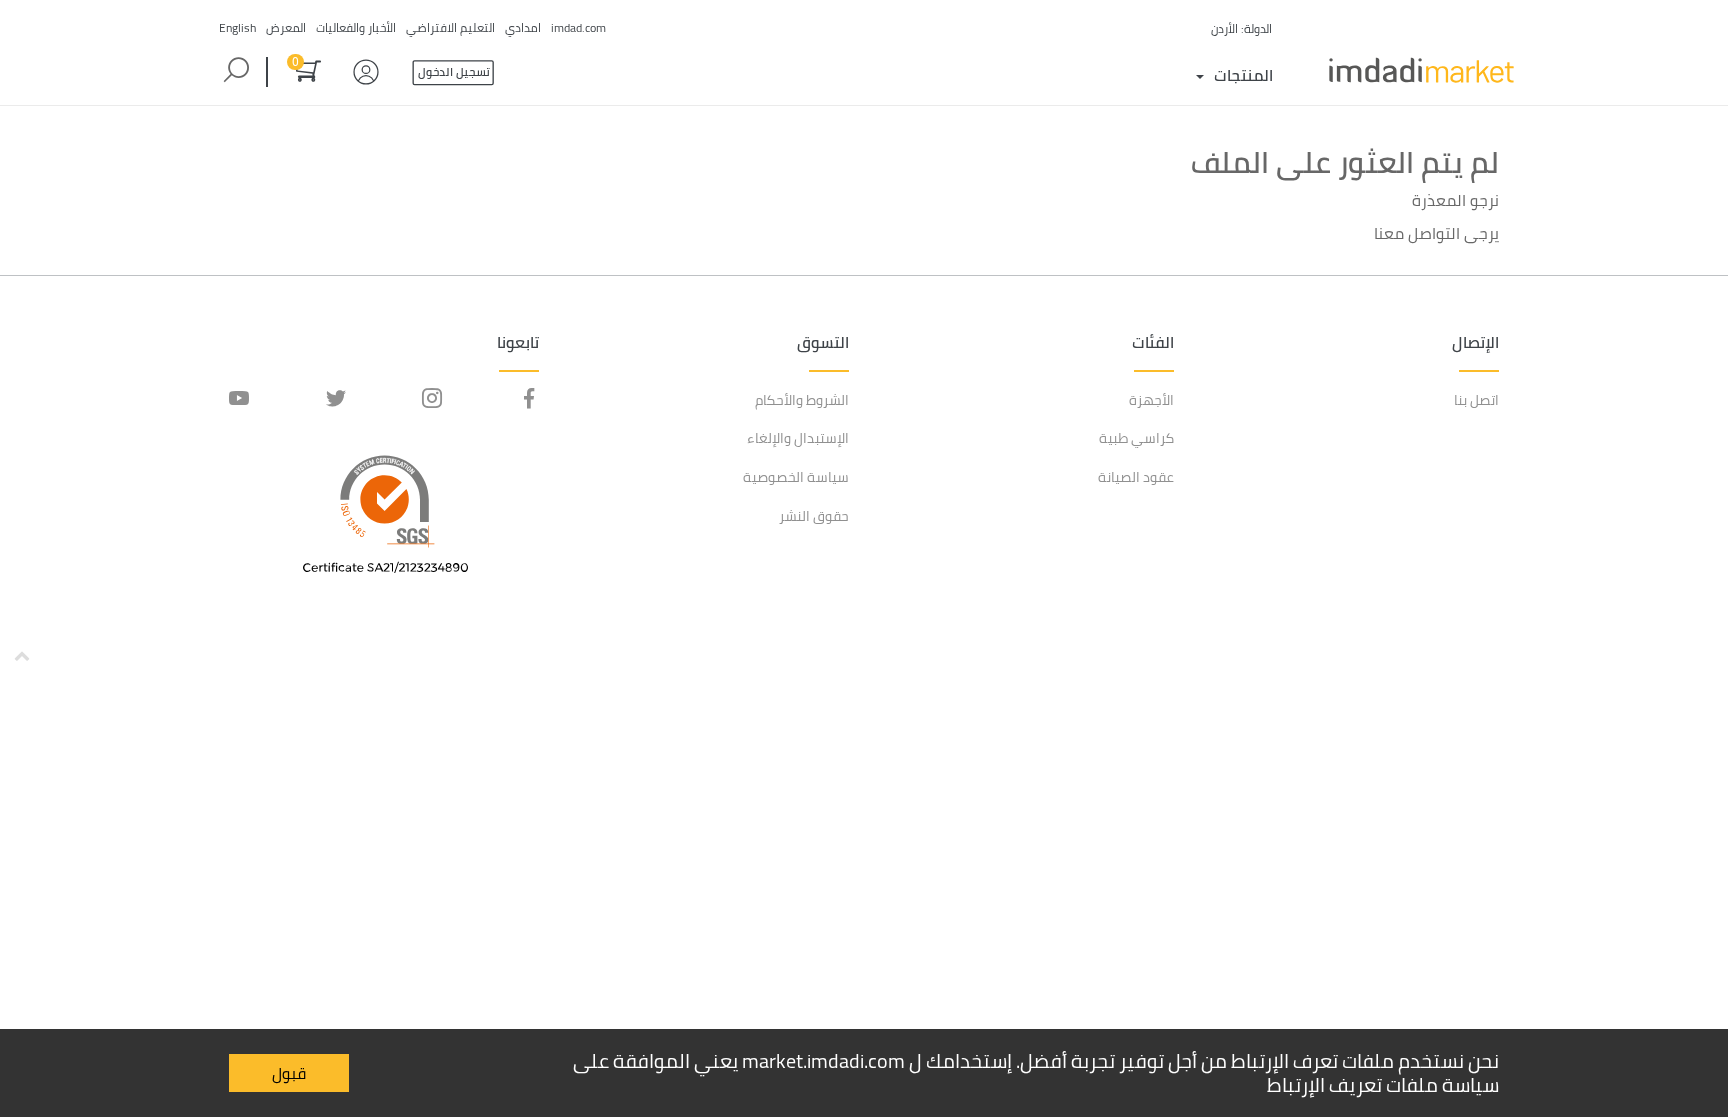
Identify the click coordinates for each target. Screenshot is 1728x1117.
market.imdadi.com (823, 1060)
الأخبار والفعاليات (356, 27)
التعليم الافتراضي (450, 27)
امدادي (523, 27)
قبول (289, 1073)
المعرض (286, 27)
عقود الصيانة (1136, 477)
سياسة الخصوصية (796, 477)
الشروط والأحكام (802, 400)
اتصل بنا (1476, 400)
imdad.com (578, 27)
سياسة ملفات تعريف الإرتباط (1383, 1084)
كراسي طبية (1136, 438)
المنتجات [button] (1243, 75)
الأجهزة (1151, 400)
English (237, 27)
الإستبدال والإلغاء (798, 438)
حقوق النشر (814, 516)
